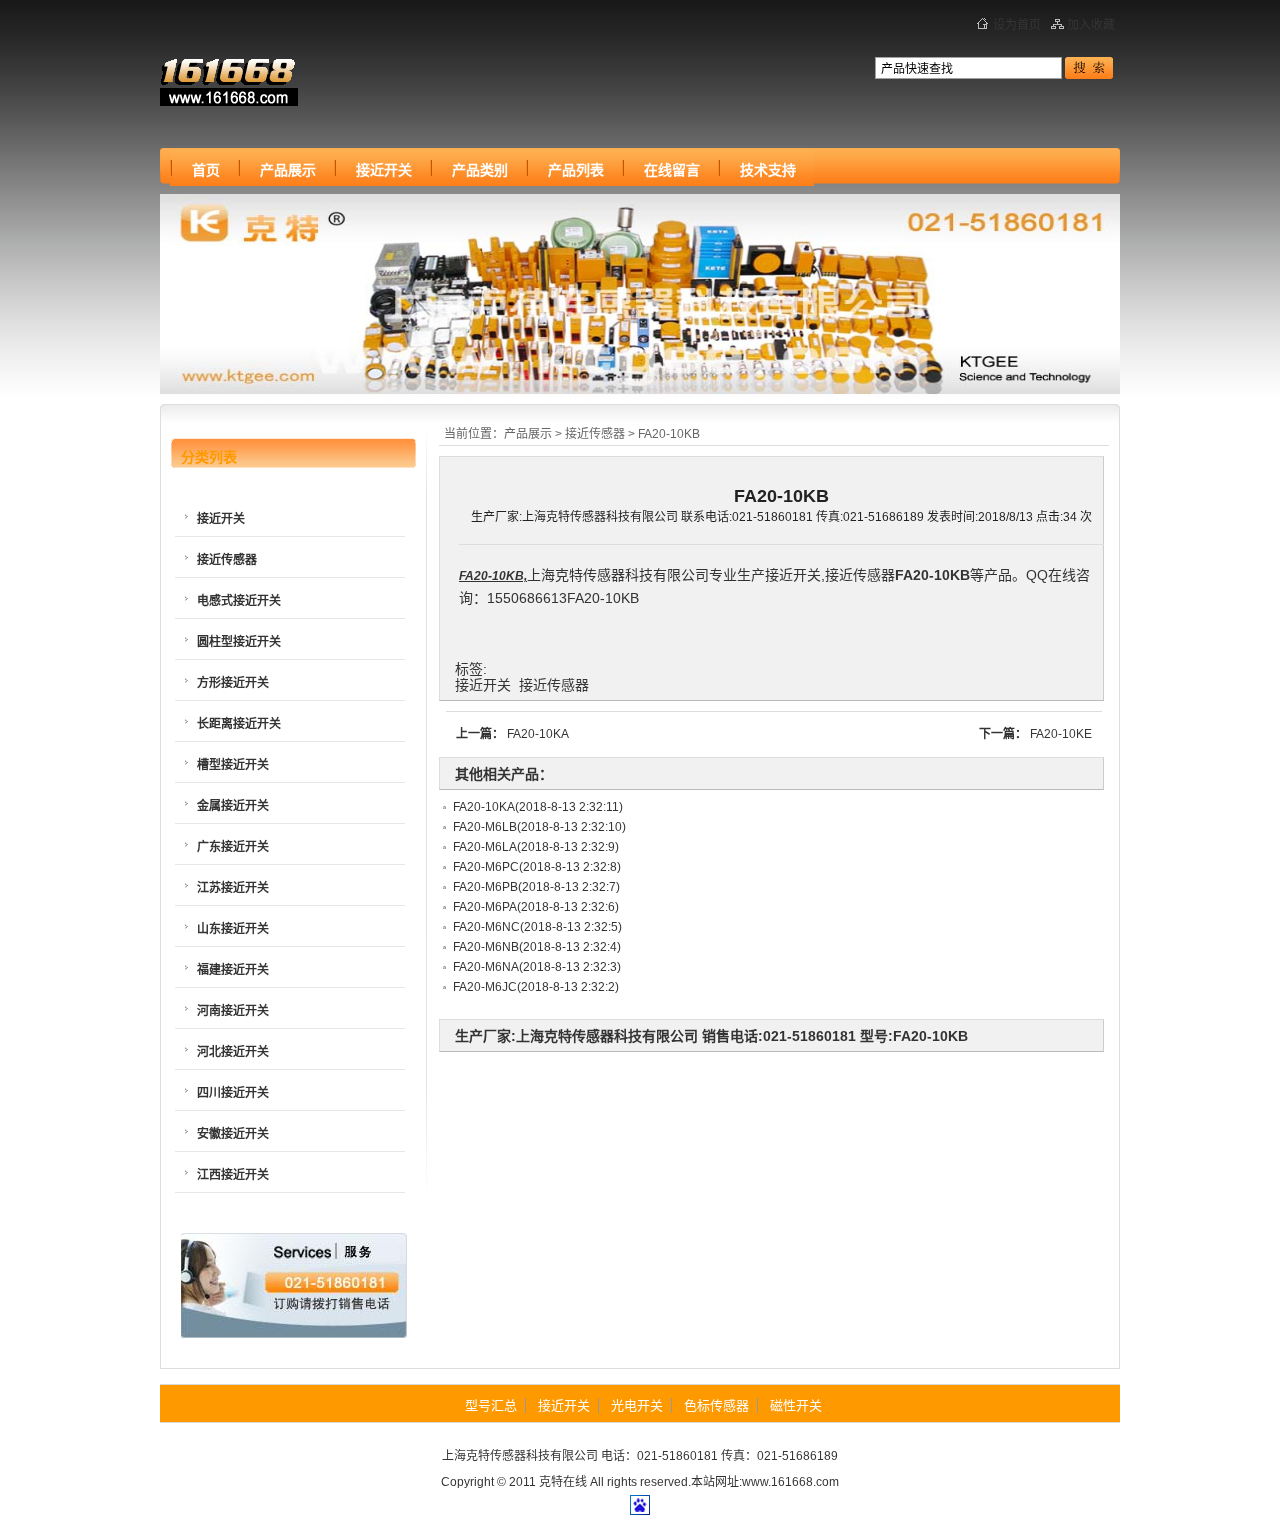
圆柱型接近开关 (239, 642)
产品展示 (288, 170)
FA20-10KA (538, 734)
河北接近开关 (233, 1052)
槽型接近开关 (233, 765)
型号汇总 (491, 1405)
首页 (206, 170)
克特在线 (563, 1482)
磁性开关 (796, 1405)
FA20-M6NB (486, 947)
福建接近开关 (233, 970)
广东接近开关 (233, 847)
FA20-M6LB (485, 827)
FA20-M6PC (486, 867)
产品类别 (480, 170)
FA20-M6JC (485, 987)
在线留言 (672, 170)
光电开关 (637, 1405)
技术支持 (768, 170)
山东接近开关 (233, 929)
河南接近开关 (233, 1011)
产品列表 (576, 170)
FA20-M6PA (485, 907)
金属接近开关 (233, 806)
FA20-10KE (1061, 734)
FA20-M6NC (486, 927)
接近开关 (260, 81)
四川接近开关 (233, 1093)
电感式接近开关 (239, 601)
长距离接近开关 (239, 724)
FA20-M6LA (485, 847)
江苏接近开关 (233, 888)
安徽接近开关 (233, 1134)
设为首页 (1017, 25)
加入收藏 (1091, 25)
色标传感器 (716, 1405)
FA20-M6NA (486, 967)
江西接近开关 (233, 1175)
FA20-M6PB (485, 887)
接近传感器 (595, 434)
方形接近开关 (233, 683)
